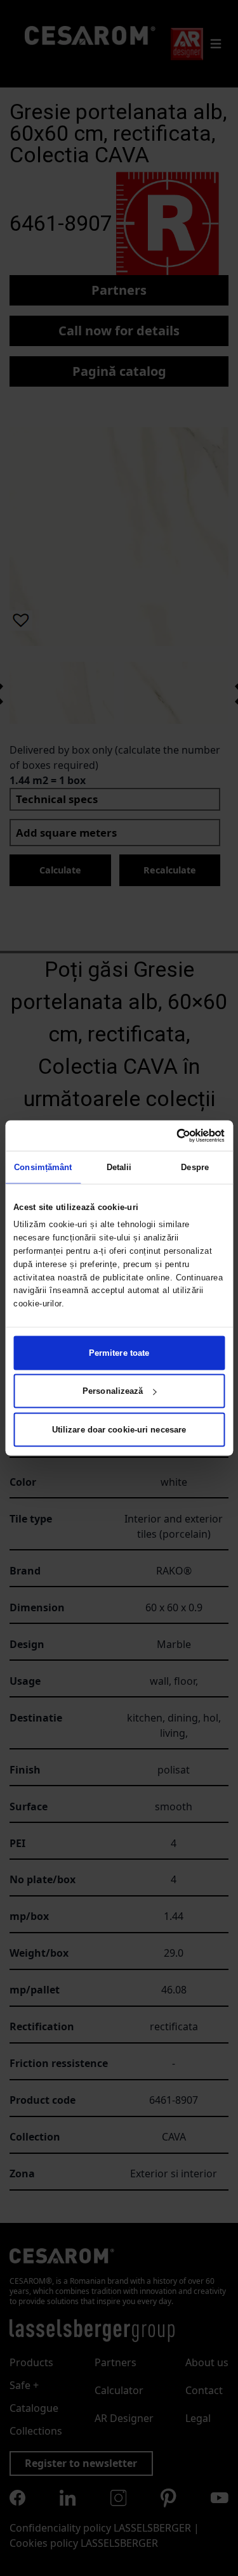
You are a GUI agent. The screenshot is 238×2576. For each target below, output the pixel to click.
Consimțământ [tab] (43, 1167)
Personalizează (113, 1391)
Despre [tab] (195, 1167)
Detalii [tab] (119, 1167)
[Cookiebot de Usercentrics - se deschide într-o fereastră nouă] (170, 1136)
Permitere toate (119, 1352)
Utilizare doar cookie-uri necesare (119, 1429)
